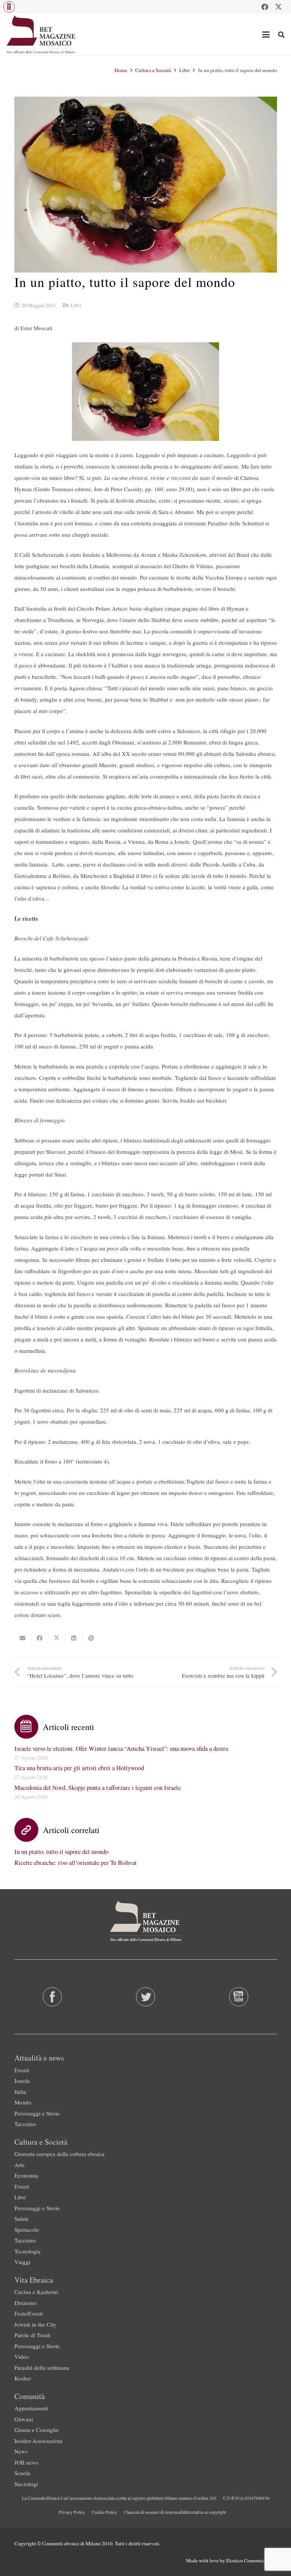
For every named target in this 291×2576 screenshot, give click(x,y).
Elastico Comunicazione (252, 2560)
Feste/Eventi (29, 2313)
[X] (278, 7)
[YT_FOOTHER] (239, 1997)
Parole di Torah (32, 2335)
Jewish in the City (35, 2324)
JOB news (26, 2462)
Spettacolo (27, 2230)
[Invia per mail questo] (23, 1638)
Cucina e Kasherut (36, 2292)
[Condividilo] (40, 1638)
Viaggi (22, 2262)
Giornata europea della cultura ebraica (59, 2154)
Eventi (22, 2070)
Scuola (22, 2473)
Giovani (24, 2419)
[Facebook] (265, 7)
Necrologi (26, 2484)
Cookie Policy (104, 2512)
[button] (9, 7)
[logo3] (41, 34)
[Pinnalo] (91, 1638)
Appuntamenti (31, 2408)
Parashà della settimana (42, 2368)
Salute (22, 2219)
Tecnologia (27, 2251)
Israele (22, 2081)
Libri (76, 305)
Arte (20, 2165)
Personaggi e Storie (37, 2113)
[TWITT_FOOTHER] (145, 1997)
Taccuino (25, 2124)
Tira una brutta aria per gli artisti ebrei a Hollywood (79, 1768)
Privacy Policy (72, 2512)
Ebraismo (26, 2303)
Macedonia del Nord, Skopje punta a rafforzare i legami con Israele (98, 1788)
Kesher (23, 2378)
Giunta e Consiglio (37, 2430)
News (21, 2451)
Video (22, 2357)
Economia (26, 2175)
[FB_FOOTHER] (52, 1997)
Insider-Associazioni (38, 2441)
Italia (20, 2092)
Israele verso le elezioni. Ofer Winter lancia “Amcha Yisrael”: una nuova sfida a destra (121, 1749)
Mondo (23, 2102)
